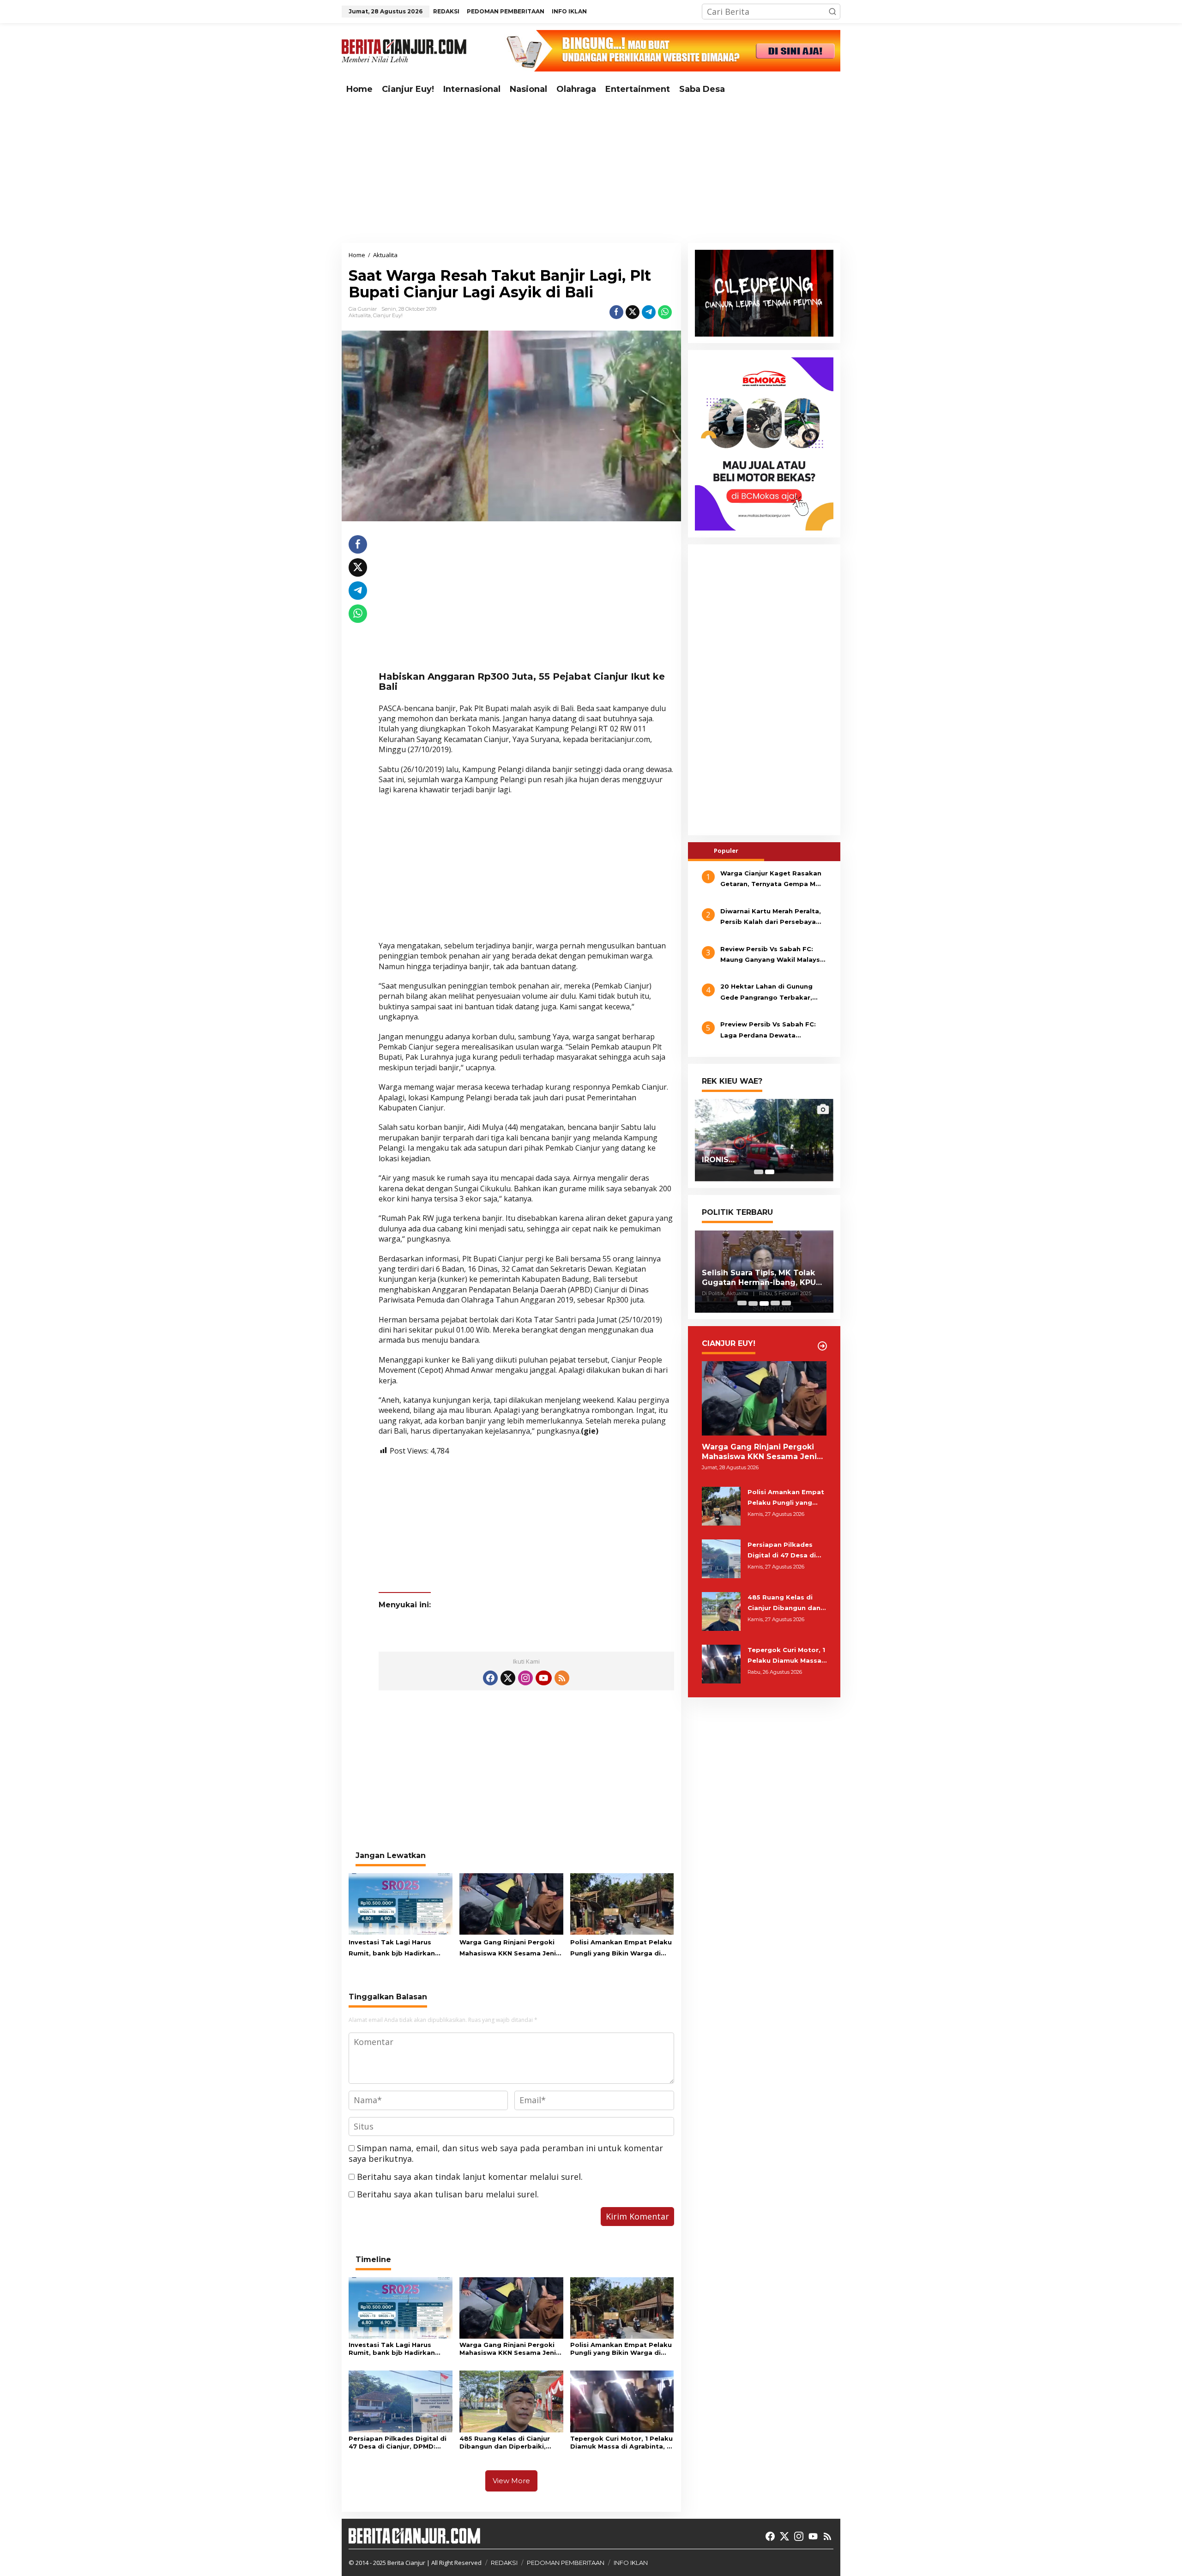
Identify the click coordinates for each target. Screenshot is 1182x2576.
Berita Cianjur (406, 2563)
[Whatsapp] (665, 312)
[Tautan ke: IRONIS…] (764, 1140)
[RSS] (562, 1678)
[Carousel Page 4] (775, 1303)
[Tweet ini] (633, 312)
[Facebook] (490, 1678)
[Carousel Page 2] (753, 1303)
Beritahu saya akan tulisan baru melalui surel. (448, 2194)
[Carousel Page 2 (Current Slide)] (770, 1172)
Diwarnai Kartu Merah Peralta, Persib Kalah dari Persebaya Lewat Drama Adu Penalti (771, 917)
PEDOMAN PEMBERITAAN (566, 2563)
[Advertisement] (591, 171)
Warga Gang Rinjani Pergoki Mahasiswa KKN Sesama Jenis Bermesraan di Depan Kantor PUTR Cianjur (510, 1949)
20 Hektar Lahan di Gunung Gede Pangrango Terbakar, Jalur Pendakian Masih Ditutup (772, 993)
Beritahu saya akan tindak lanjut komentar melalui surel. (470, 2177)
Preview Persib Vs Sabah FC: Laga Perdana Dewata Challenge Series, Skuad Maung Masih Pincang (773, 1031)
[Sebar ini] (616, 312)
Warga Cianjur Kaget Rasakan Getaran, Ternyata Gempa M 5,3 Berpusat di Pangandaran (771, 880)
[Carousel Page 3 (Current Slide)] (764, 1303)
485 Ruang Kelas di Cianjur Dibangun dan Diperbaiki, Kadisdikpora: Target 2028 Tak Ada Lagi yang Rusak (505, 2443)
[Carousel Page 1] (759, 1172)
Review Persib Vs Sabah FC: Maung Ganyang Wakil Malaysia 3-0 (773, 955)
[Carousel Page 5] (786, 1303)
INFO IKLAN (631, 2563)
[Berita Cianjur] (404, 50)
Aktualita (360, 315)
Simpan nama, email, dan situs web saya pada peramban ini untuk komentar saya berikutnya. (506, 2153)
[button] (832, 12)
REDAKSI (504, 2563)
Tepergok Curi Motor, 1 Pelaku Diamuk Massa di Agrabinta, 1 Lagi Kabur (621, 2443)
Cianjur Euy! (388, 315)
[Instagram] (525, 1678)
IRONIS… (718, 1160)
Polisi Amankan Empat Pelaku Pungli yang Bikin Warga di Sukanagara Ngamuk (621, 1949)
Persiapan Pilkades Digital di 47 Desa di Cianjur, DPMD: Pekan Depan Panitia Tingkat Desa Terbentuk (398, 2443)
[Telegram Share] (649, 312)
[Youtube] (543, 1678)
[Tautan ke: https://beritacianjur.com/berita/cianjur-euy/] (822, 1346)
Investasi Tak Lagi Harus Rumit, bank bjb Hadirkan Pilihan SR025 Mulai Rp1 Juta (396, 1949)
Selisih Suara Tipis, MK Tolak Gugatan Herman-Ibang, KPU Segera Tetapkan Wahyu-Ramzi (759, 1278)
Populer (726, 851)
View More (511, 2481)
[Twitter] (508, 1678)
